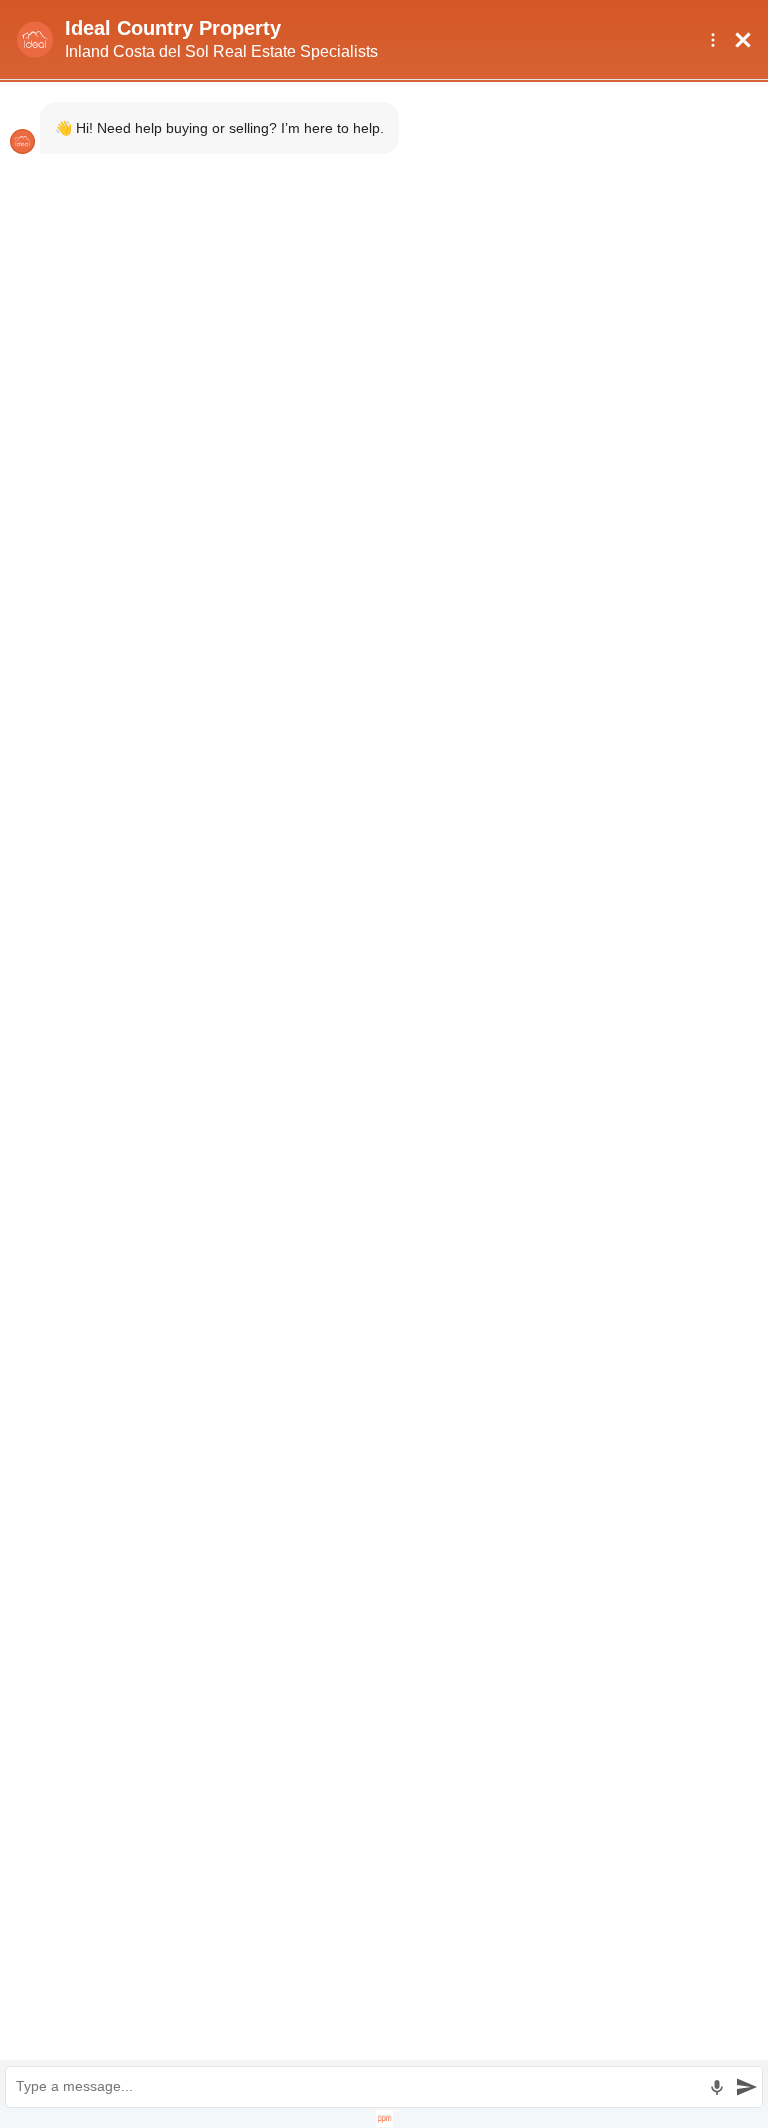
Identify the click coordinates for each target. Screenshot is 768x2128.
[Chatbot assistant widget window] (384, 1064)
